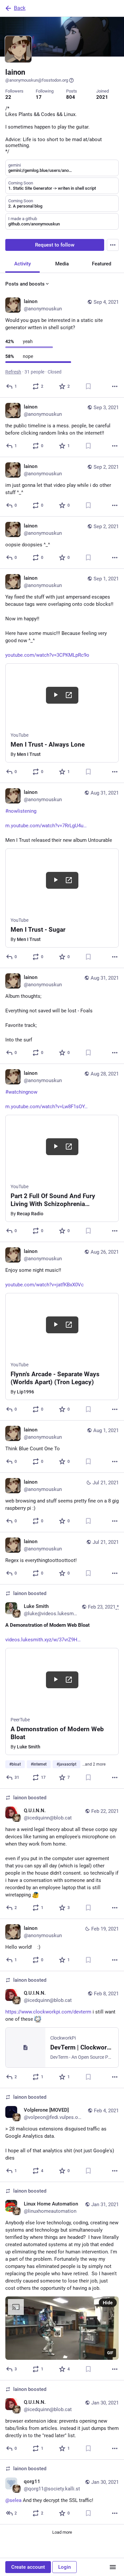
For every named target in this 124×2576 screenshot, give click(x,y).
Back (20, 8)
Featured (102, 264)
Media (62, 264)
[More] (115, 386)
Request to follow (55, 245)
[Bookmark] (88, 386)
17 (39, 97)
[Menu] (113, 245)
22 (8, 97)
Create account (28, 2567)
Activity (22, 264)
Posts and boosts (25, 284)
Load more (62, 2532)
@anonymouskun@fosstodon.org (37, 80)
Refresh (13, 372)
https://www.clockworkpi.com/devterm (48, 2012)
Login (64, 2567)
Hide (108, 2303)
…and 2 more (94, 1764)
